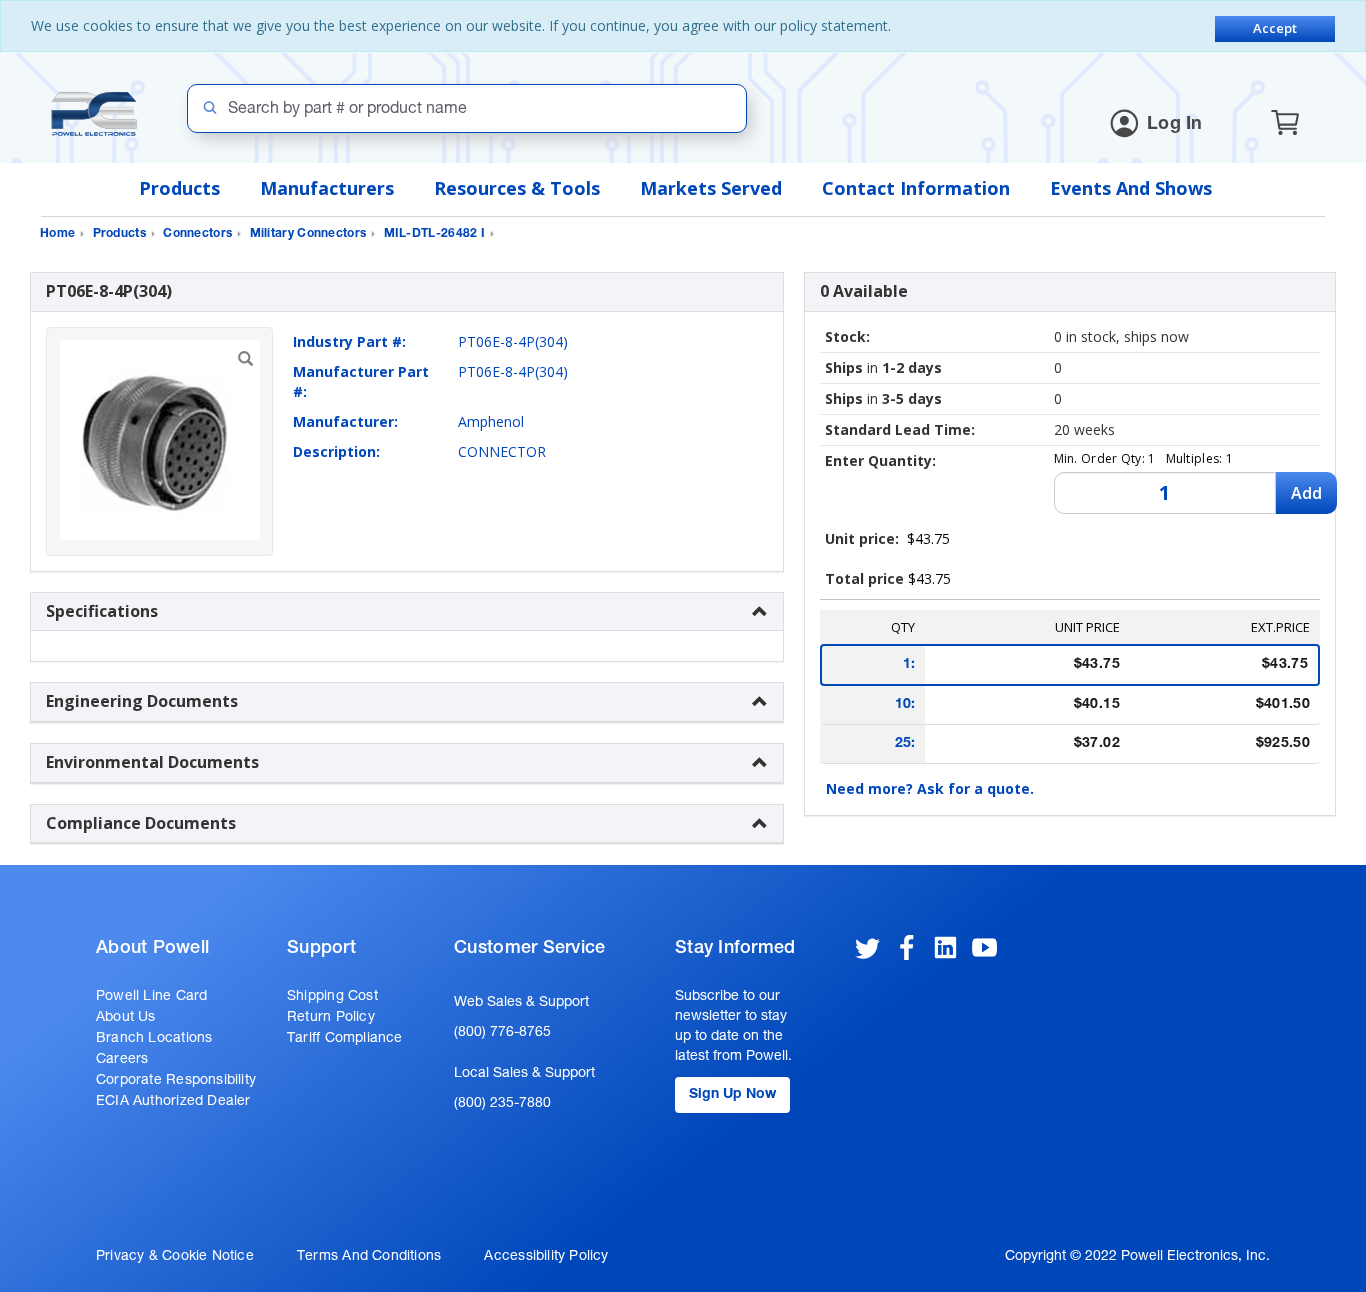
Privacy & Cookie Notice (175, 1257)
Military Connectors (308, 234)
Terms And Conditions (369, 1257)
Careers (122, 1060)
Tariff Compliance (345, 1039)
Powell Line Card (151, 997)
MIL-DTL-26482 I (435, 234)
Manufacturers (327, 188)
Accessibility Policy (546, 1257)
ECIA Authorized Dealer (173, 1102)
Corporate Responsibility (176, 1081)
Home (57, 234)
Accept (1275, 28)
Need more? (930, 788)
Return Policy (331, 1018)
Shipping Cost (332, 997)
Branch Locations (154, 1039)
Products (179, 188)
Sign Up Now (732, 1095)
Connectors (197, 234)
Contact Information (916, 188)
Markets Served (711, 188)
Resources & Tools (517, 188)
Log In (1175, 125)
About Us (126, 1018)
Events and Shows (1131, 188)
